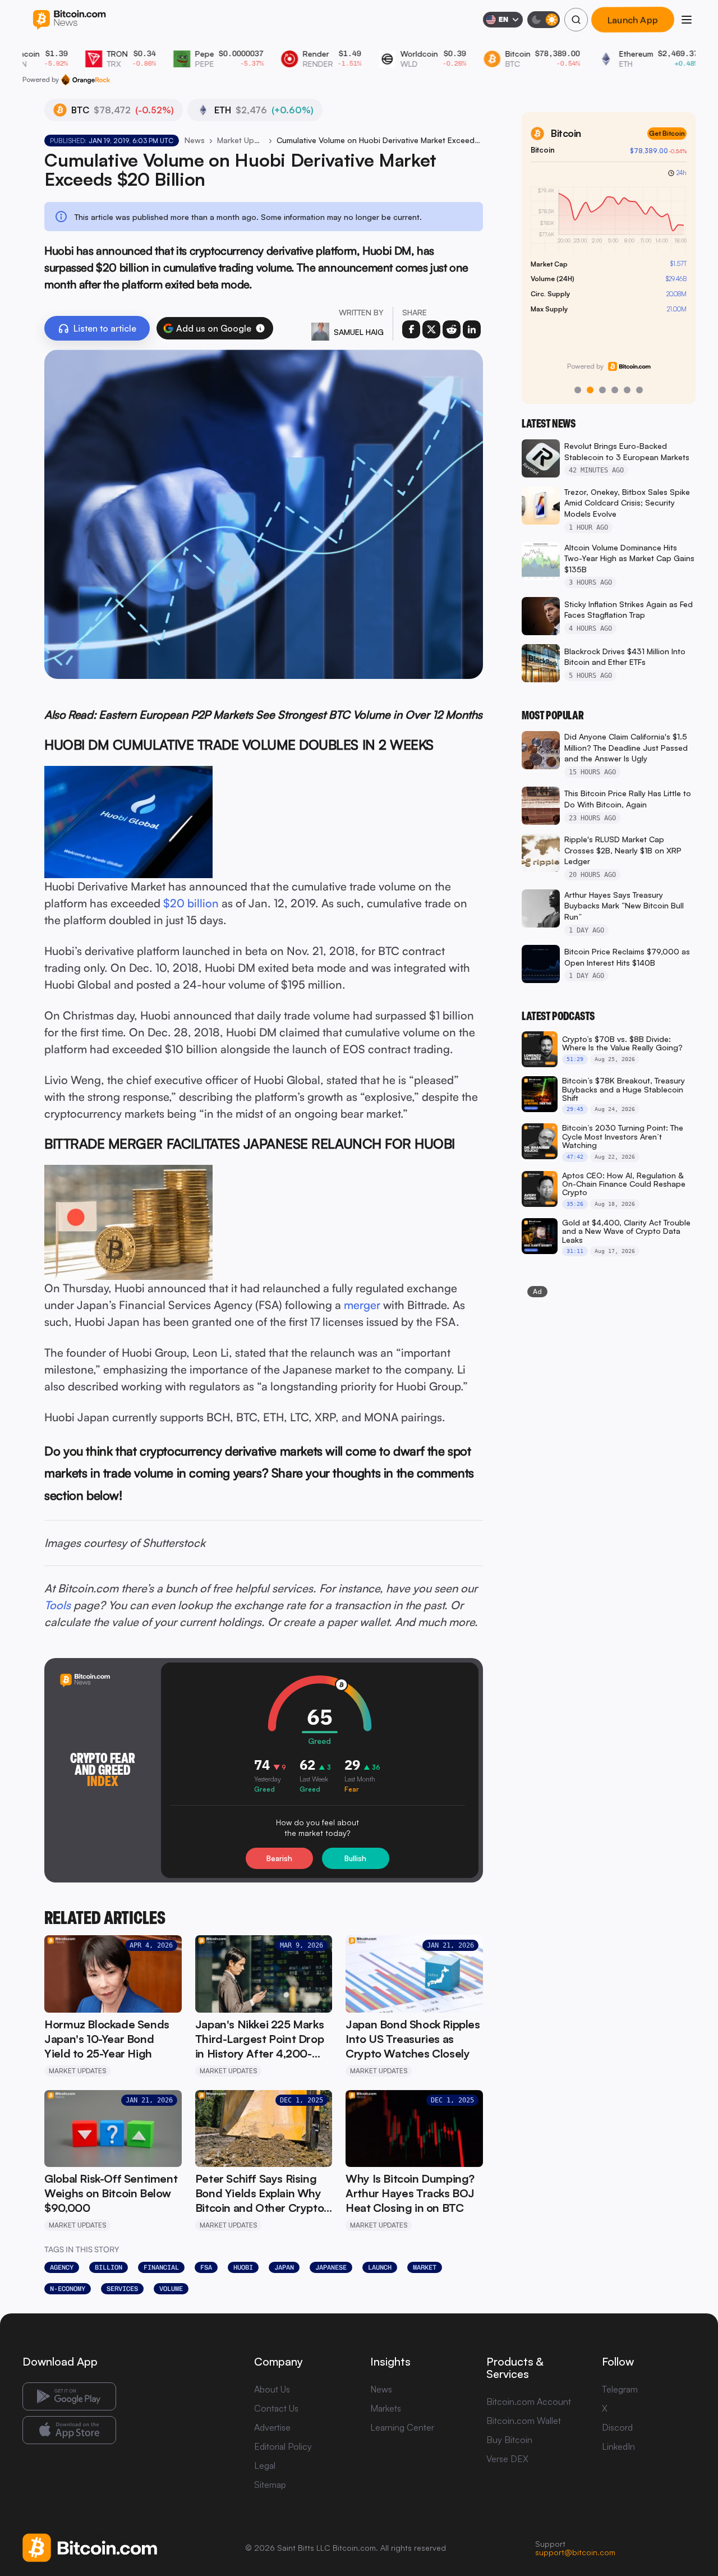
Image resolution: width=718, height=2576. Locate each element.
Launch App (633, 20)
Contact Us (276, 2408)
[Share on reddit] (452, 329)
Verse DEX (507, 2459)
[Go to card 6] (639, 390)
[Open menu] (687, 20)
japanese (331, 2267)
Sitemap (270, 2485)
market (425, 2267)
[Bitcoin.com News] (69, 20)
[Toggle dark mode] (544, 20)
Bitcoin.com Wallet (524, 2421)
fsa (206, 2267)
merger (362, 1305)
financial (161, 2267)
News (195, 140)
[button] (260, 328)
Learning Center (402, 2427)
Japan (284, 2267)
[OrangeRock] (86, 80)
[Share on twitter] (431, 329)
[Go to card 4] (615, 390)
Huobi (243, 2267)
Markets (386, 2408)
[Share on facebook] (411, 329)
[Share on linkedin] (472, 329)
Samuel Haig (359, 332)
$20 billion (191, 903)
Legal (265, 2465)
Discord (617, 2427)
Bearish (279, 1858)
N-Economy (68, 2289)
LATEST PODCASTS (558, 1016)
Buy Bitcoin (509, 2440)
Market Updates (241, 140)
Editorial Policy (283, 2446)
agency (62, 2267)
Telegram (620, 2389)
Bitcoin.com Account (529, 2401)
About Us (272, 2389)
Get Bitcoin (667, 133)
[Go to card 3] (602, 390)
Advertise (272, 2427)
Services (122, 2289)
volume (171, 2289)
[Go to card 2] (590, 390)
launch (380, 2267)
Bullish (355, 1858)
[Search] (576, 20)
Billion (109, 2267)
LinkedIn (618, 2446)
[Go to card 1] (578, 390)
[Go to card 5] (627, 390)
